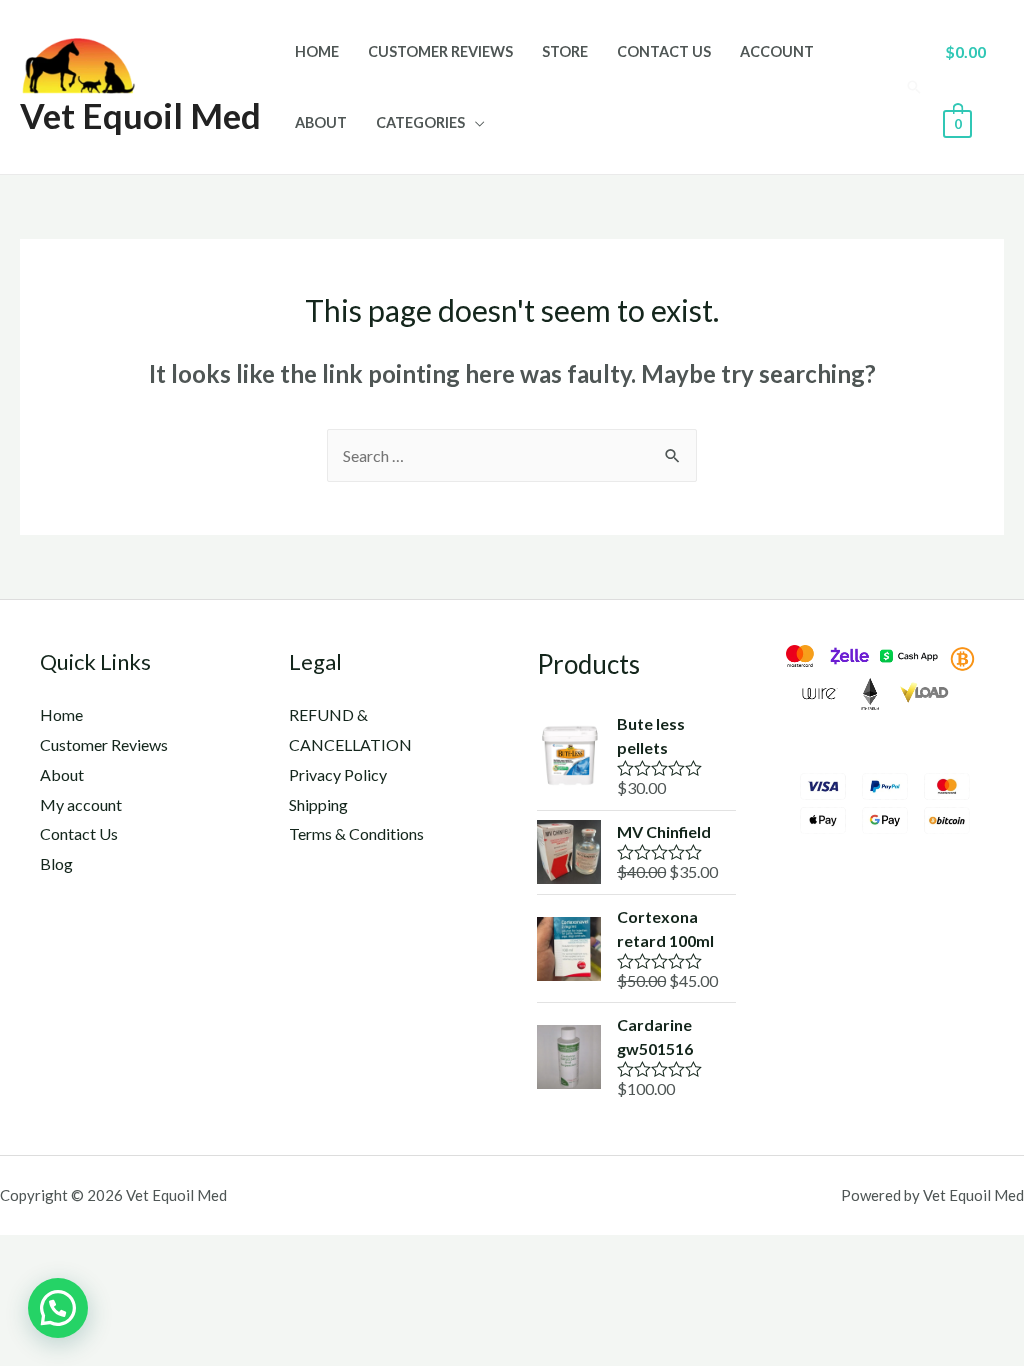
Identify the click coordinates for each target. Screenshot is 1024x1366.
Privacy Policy (338, 774)
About (321, 122)
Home (317, 51)
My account (81, 804)
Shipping (318, 804)
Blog (56, 863)
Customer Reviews (440, 51)
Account (777, 51)
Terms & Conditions (356, 833)
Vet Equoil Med (140, 115)
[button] (58, 1308)
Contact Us (664, 51)
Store (565, 51)
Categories (420, 122)
